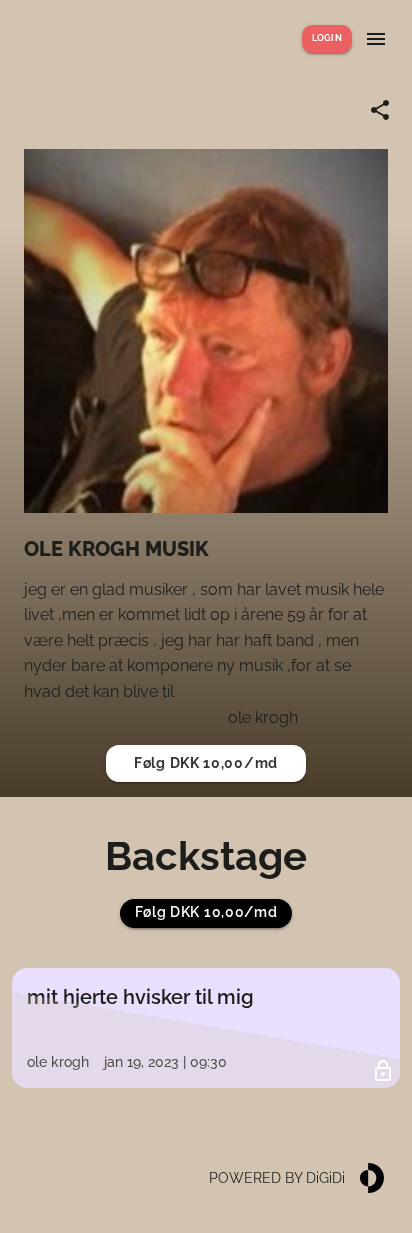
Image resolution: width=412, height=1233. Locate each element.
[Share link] (380, 110)
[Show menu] (376, 39)
